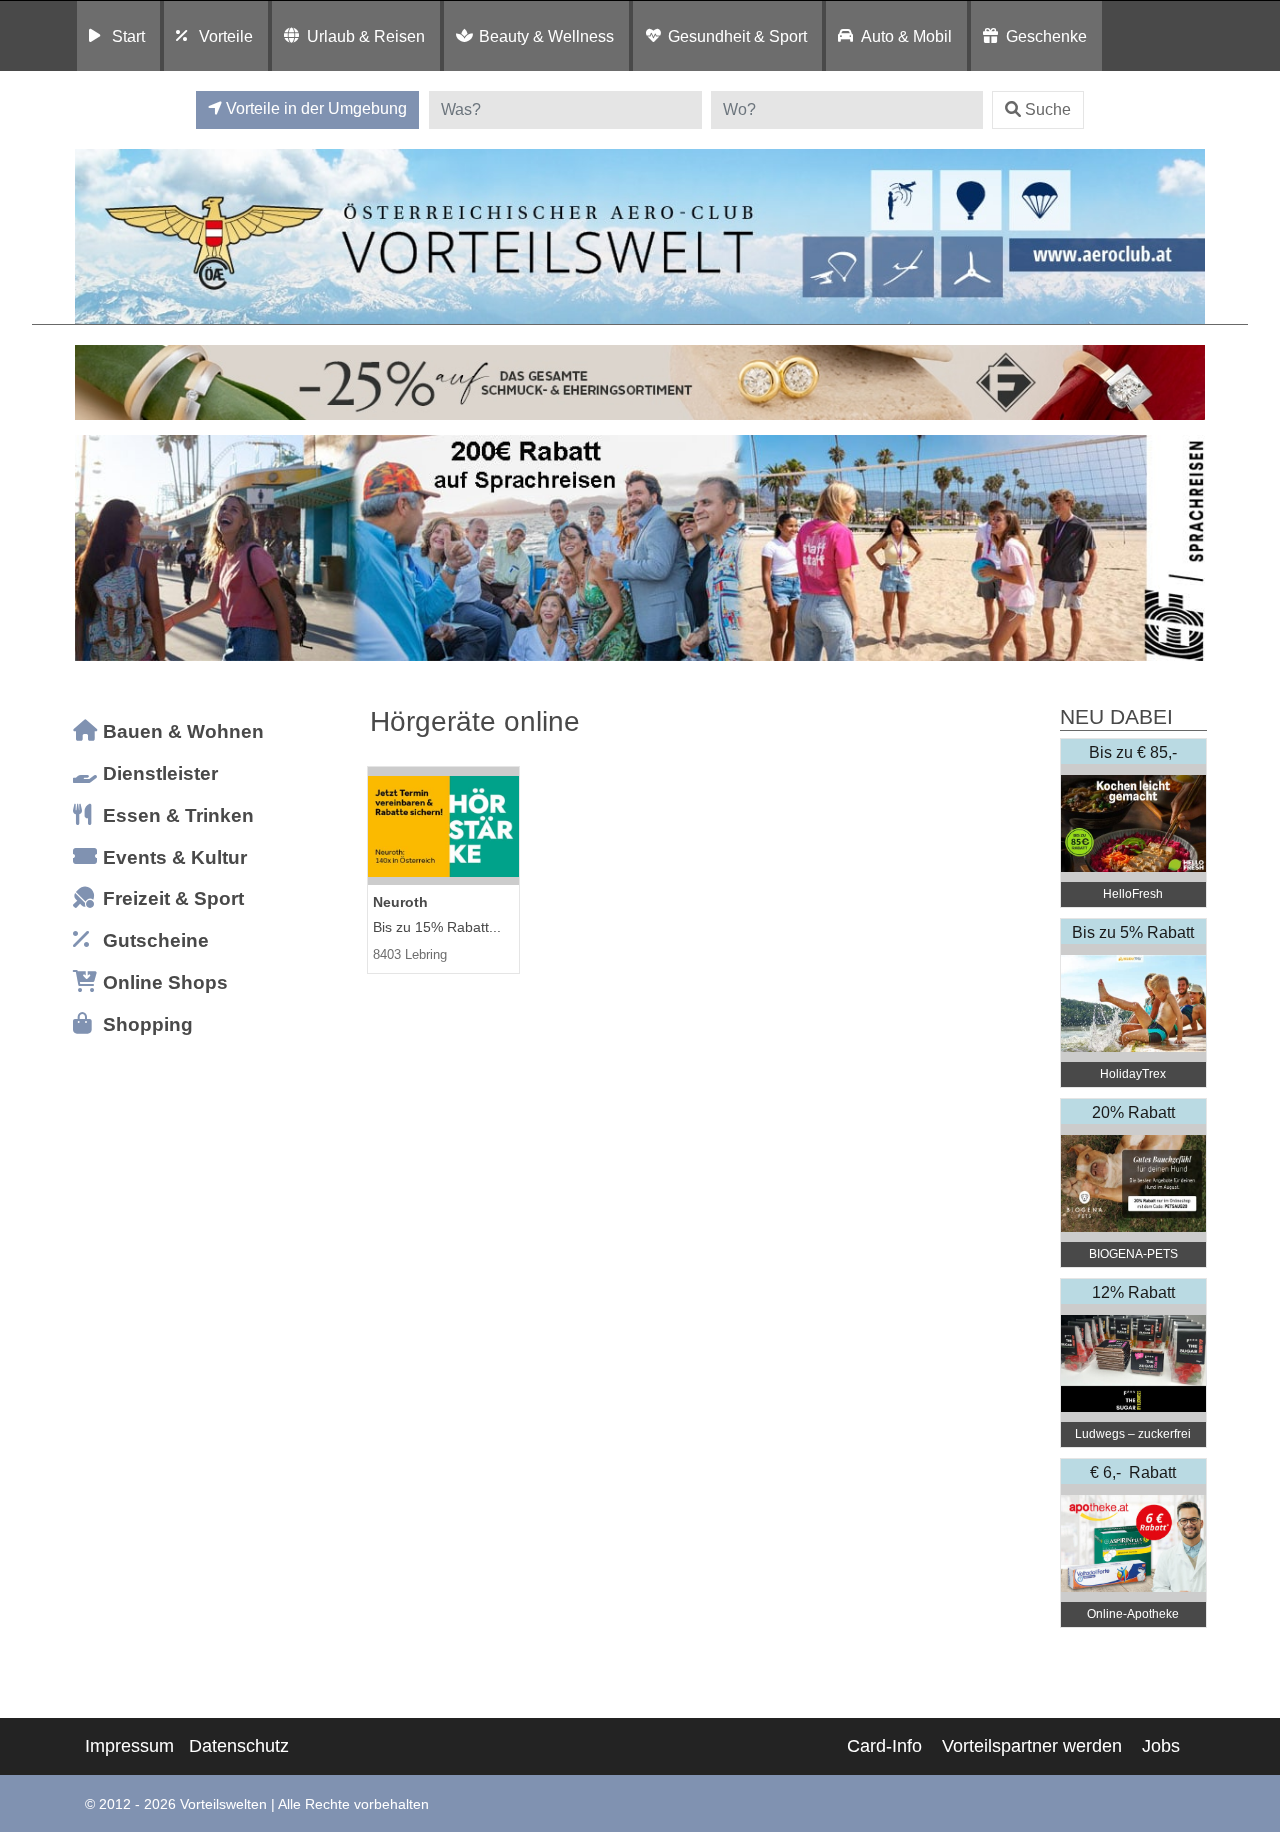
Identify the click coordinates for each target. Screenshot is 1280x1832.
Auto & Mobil (906, 36)
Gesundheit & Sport (737, 36)
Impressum (129, 1746)
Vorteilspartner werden (1032, 1746)
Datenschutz (239, 1746)
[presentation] (94, 548)
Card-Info (884, 1746)
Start (128, 36)
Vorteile (226, 36)
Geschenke (1046, 36)
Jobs (1161, 1746)
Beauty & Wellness (546, 36)
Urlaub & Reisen (366, 36)
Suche (1048, 109)
